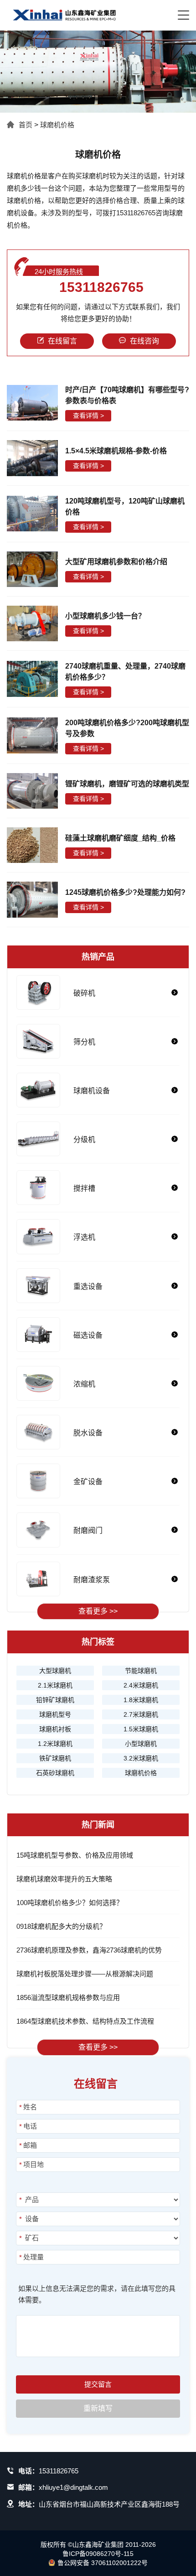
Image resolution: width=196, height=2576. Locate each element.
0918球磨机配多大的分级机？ (61, 1926)
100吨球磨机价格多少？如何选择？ (70, 1903)
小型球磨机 (141, 1744)
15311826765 (101, 287)
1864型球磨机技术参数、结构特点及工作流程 (85, 2021)
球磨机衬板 (55, 1729)
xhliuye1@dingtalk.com (73, 2487)
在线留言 (62, 341)
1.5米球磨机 (141, 1729)
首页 (26, 125)
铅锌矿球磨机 (55, 1700)
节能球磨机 (141, 1671)
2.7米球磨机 (141, 1714)
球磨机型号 (55, 1714)
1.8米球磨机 (141, 1700)
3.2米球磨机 (141, 1758)
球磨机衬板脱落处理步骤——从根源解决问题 (85, 1974)
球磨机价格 (57, 125)
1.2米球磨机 (55, 1744)
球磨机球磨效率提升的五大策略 (64, 1879)
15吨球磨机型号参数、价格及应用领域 (75, 1855)
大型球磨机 (55, 1671)
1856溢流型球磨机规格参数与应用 (68, 1997)
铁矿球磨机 (55, 1758)
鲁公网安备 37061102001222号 (103, 2563)
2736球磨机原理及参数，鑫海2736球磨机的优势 (89, 1950)
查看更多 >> (98, 1611)
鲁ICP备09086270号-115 (98, 2554)
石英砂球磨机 (55, 1773)
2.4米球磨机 (141, 1685)
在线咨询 (144, 341)
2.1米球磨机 (55, 1685)
